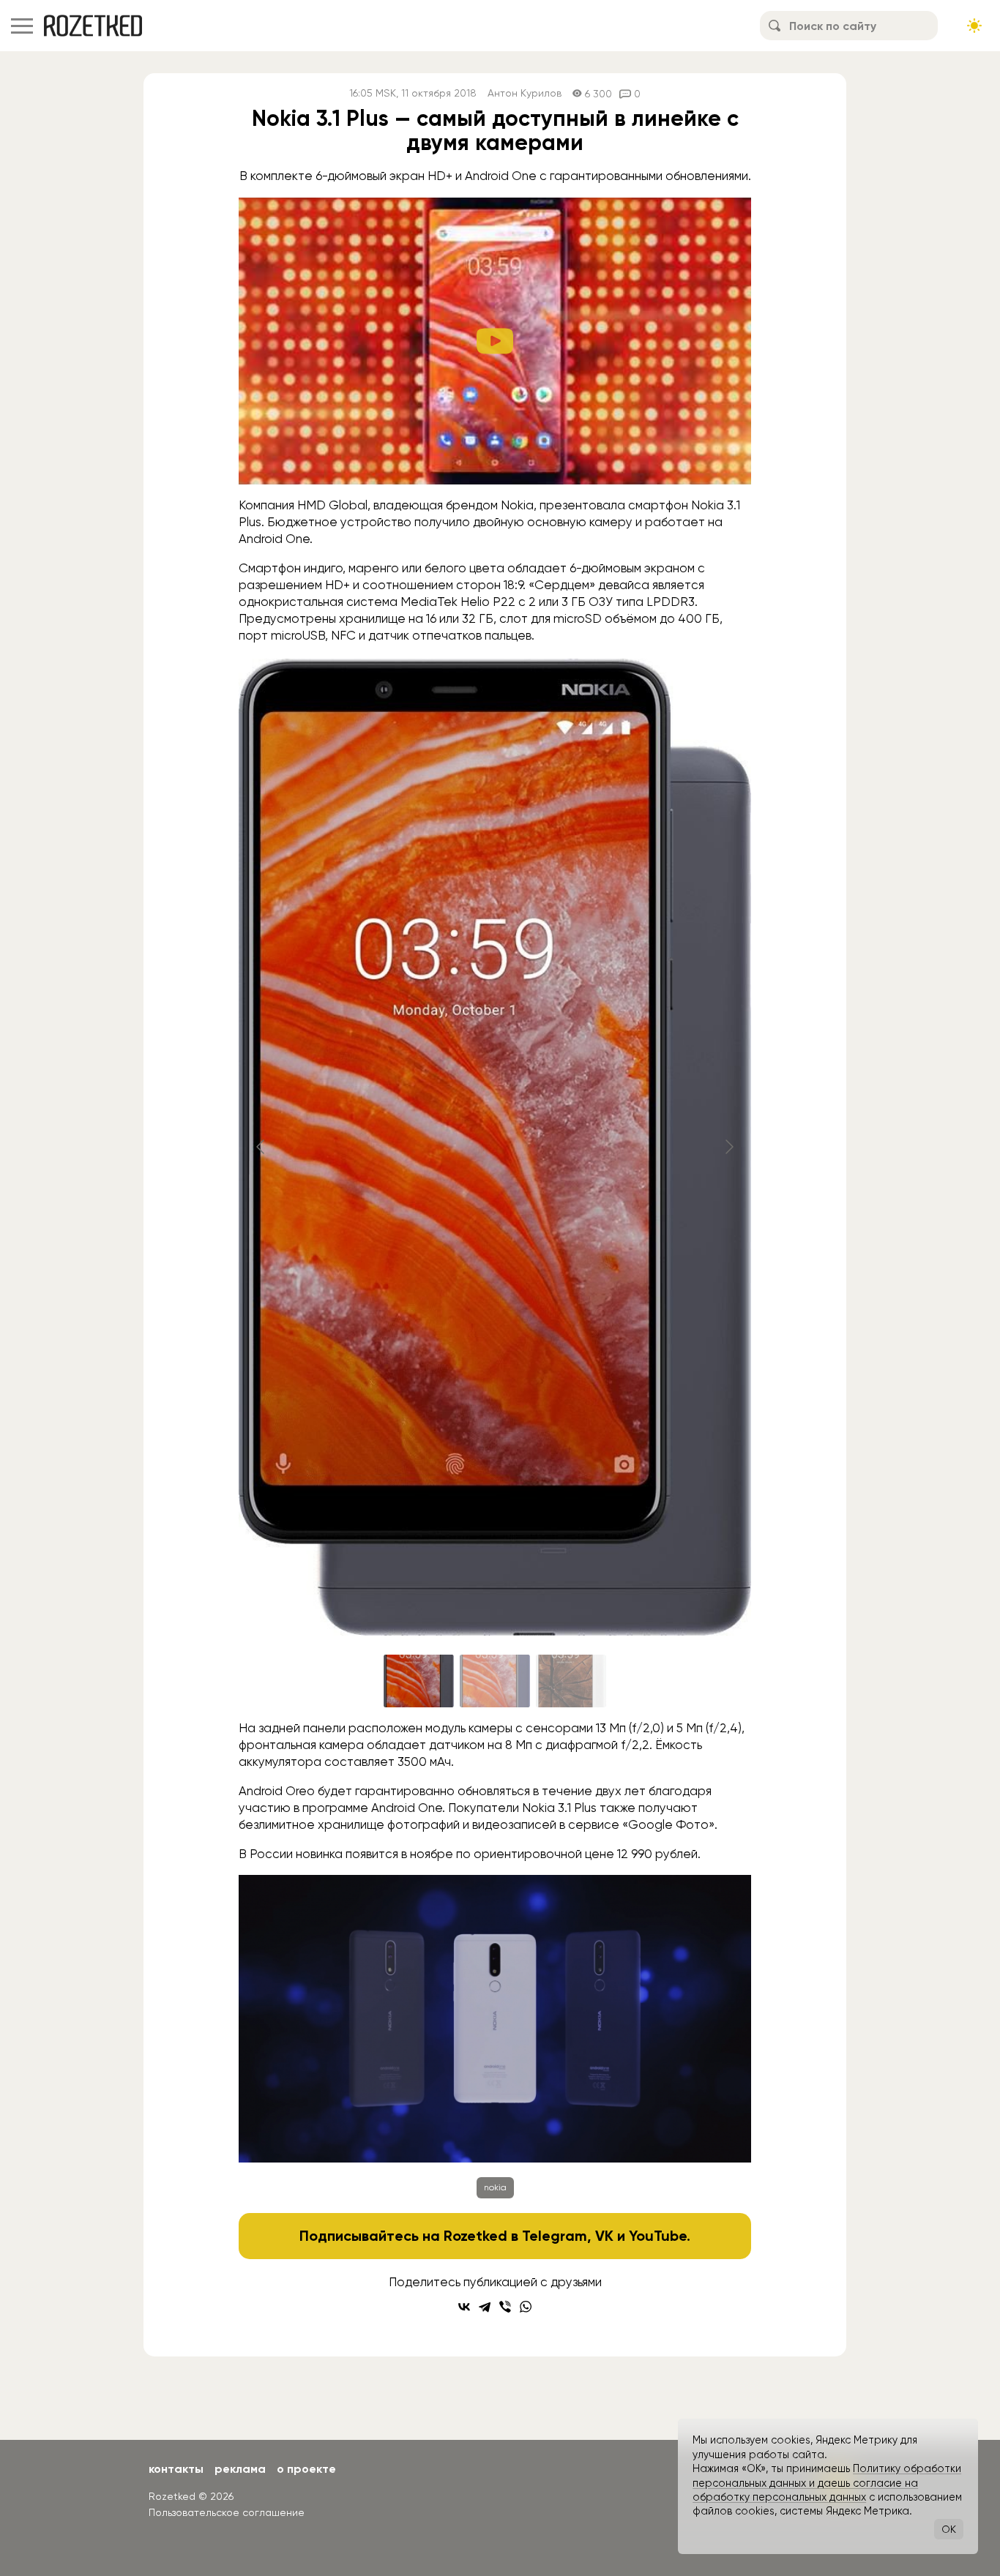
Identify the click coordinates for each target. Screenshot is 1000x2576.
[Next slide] (728, 1147)
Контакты (176, 2469)
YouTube (658, 2236)
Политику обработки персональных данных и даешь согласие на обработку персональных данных (827, 2483)
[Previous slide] (261, 1147)
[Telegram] (485, 2307)
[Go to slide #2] (495, 1681)
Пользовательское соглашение (227, 2512)
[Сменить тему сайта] (974, 26)
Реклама (240, 2469)
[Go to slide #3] (571, 1681)
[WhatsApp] (526, 2307)
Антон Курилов (525, 93)
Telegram (555, 2236)
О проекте (306, 2469)
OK (949, 2529)
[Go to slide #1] (419, 1681)
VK (604, 2236)
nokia (495, 2187)
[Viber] (505, 2307)
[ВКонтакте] (464, 2307)
